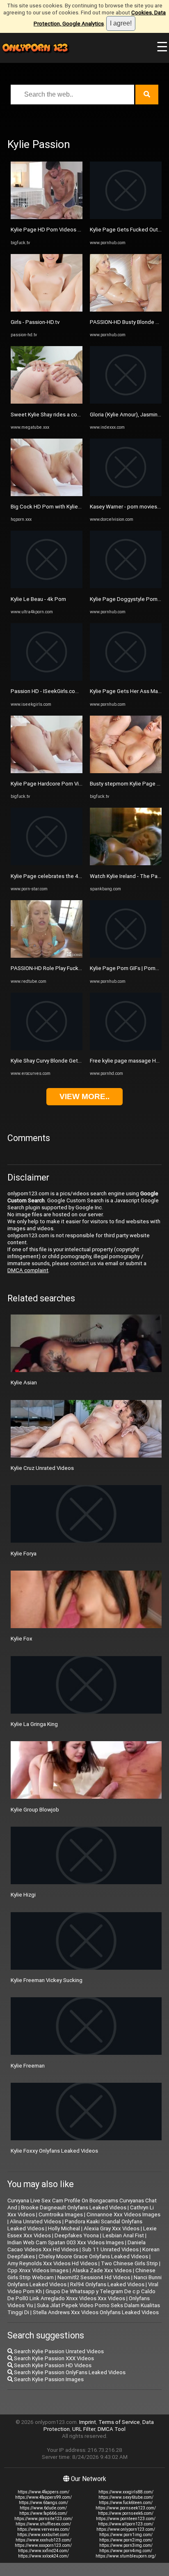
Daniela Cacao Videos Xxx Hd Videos (77, 2246)
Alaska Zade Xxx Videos (102, 2270)
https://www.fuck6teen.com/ (126, 2503)
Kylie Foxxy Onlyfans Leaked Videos (54, 2151)
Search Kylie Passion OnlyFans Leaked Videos (69, 2372)
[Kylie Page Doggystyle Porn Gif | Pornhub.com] (126, 586)
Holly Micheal (64, 2228)
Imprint (88, 2422)
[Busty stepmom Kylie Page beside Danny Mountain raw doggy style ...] (126, 771)
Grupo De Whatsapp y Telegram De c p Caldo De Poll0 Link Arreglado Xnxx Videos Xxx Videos (81, 2295)
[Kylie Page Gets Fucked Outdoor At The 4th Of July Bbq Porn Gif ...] (126, 217)
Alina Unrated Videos (35, 2221)
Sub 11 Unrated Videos (110, 2249)
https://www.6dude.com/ (43, 2508)
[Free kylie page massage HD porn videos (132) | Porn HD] (126, 1048)
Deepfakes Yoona (77, 2235)
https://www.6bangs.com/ (43, 2503)
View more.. (84, 1096)
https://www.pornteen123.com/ (126, 2519)
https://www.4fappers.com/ (43, 2492)
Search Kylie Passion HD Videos (52, 2365)
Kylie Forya (24, 1554)
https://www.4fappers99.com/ (43, 2497)
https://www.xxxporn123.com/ (43, 2545)
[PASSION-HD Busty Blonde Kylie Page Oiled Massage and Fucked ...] (126, 310)
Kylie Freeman (28, 2066)
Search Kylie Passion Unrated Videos (58, 2351)
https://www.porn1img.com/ (126, 2535)
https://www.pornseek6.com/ (126, 2513)
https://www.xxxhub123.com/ (43, 2540)
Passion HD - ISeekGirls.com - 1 (49, 691)
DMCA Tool (112, 2429)
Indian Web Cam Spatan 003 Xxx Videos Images (66, 2242)
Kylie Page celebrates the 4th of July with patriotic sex (77, 876)
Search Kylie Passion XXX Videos (53, 2358)
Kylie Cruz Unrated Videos (42, 1468)
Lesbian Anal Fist (123, 2235)
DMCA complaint (28, 1270)
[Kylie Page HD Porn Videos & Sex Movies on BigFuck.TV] (47, 217)
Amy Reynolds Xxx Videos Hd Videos (52, 2263)
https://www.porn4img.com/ (126, 2551)
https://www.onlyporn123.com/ (126, 2529)
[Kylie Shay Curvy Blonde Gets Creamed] (47, 1048)
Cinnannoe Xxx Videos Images (123, 2214)
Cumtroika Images (61, 2214)
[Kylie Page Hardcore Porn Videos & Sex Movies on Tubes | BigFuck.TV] (47, 771)
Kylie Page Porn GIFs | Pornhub (127, 968)
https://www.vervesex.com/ (43, 2529)
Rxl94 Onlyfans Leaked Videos (107, 2284)
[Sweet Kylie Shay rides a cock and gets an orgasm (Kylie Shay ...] (47, 402)
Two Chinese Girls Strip (129, 2263)
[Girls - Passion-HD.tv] (47, 310)
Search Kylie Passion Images (48, 2379)
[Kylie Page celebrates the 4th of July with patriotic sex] (47, 863)
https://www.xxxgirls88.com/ (126, 2492)
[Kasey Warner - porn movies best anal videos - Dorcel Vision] (126, 494)
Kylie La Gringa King (34, 1724)
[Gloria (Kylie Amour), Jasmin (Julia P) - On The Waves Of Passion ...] (126, 402)
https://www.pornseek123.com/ (126, 2508)
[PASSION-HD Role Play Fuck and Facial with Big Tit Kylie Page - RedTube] (47, 956)
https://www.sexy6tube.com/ (126, 2497)
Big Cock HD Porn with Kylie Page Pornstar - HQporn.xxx (79, 507)
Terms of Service (119, 2422)
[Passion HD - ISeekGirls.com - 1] (47, 679)
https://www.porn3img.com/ (126, 2545)
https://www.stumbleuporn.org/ (126, 2556)
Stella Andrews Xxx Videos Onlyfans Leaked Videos (96, 2312)
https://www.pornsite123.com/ (43, 2519)
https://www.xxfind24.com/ (43, 2551)
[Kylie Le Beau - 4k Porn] (47, 586)
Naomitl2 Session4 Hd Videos (94, 2277)
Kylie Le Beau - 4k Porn (38, 599)
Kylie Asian (24, 1383)
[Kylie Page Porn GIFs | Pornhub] (126, 956)
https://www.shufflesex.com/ (43, 2524)
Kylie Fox (22, 1639)
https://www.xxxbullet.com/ (43, 2535)
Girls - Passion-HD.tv (35, 322)
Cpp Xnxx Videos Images (38, 2270)
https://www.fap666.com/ (43, 2513)
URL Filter (84, 2429)
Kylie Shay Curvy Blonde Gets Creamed (58, 1061)
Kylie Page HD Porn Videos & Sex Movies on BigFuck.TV (79, 230)
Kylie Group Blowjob (35, 1810)
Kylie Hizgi (23, 1895)
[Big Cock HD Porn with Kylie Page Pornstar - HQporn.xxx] (47, 494)
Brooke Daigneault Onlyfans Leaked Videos (74, 2208)
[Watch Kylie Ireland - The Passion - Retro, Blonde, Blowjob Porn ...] (126, 863)
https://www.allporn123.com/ (126, 2524)
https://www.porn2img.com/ (126, 2540)
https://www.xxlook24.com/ (43, 2556)
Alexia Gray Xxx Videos (112, 2228)
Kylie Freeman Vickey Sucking (47, 1980)
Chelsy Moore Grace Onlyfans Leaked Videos (93, 2256)
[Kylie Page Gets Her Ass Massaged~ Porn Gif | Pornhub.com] (126, 679)
